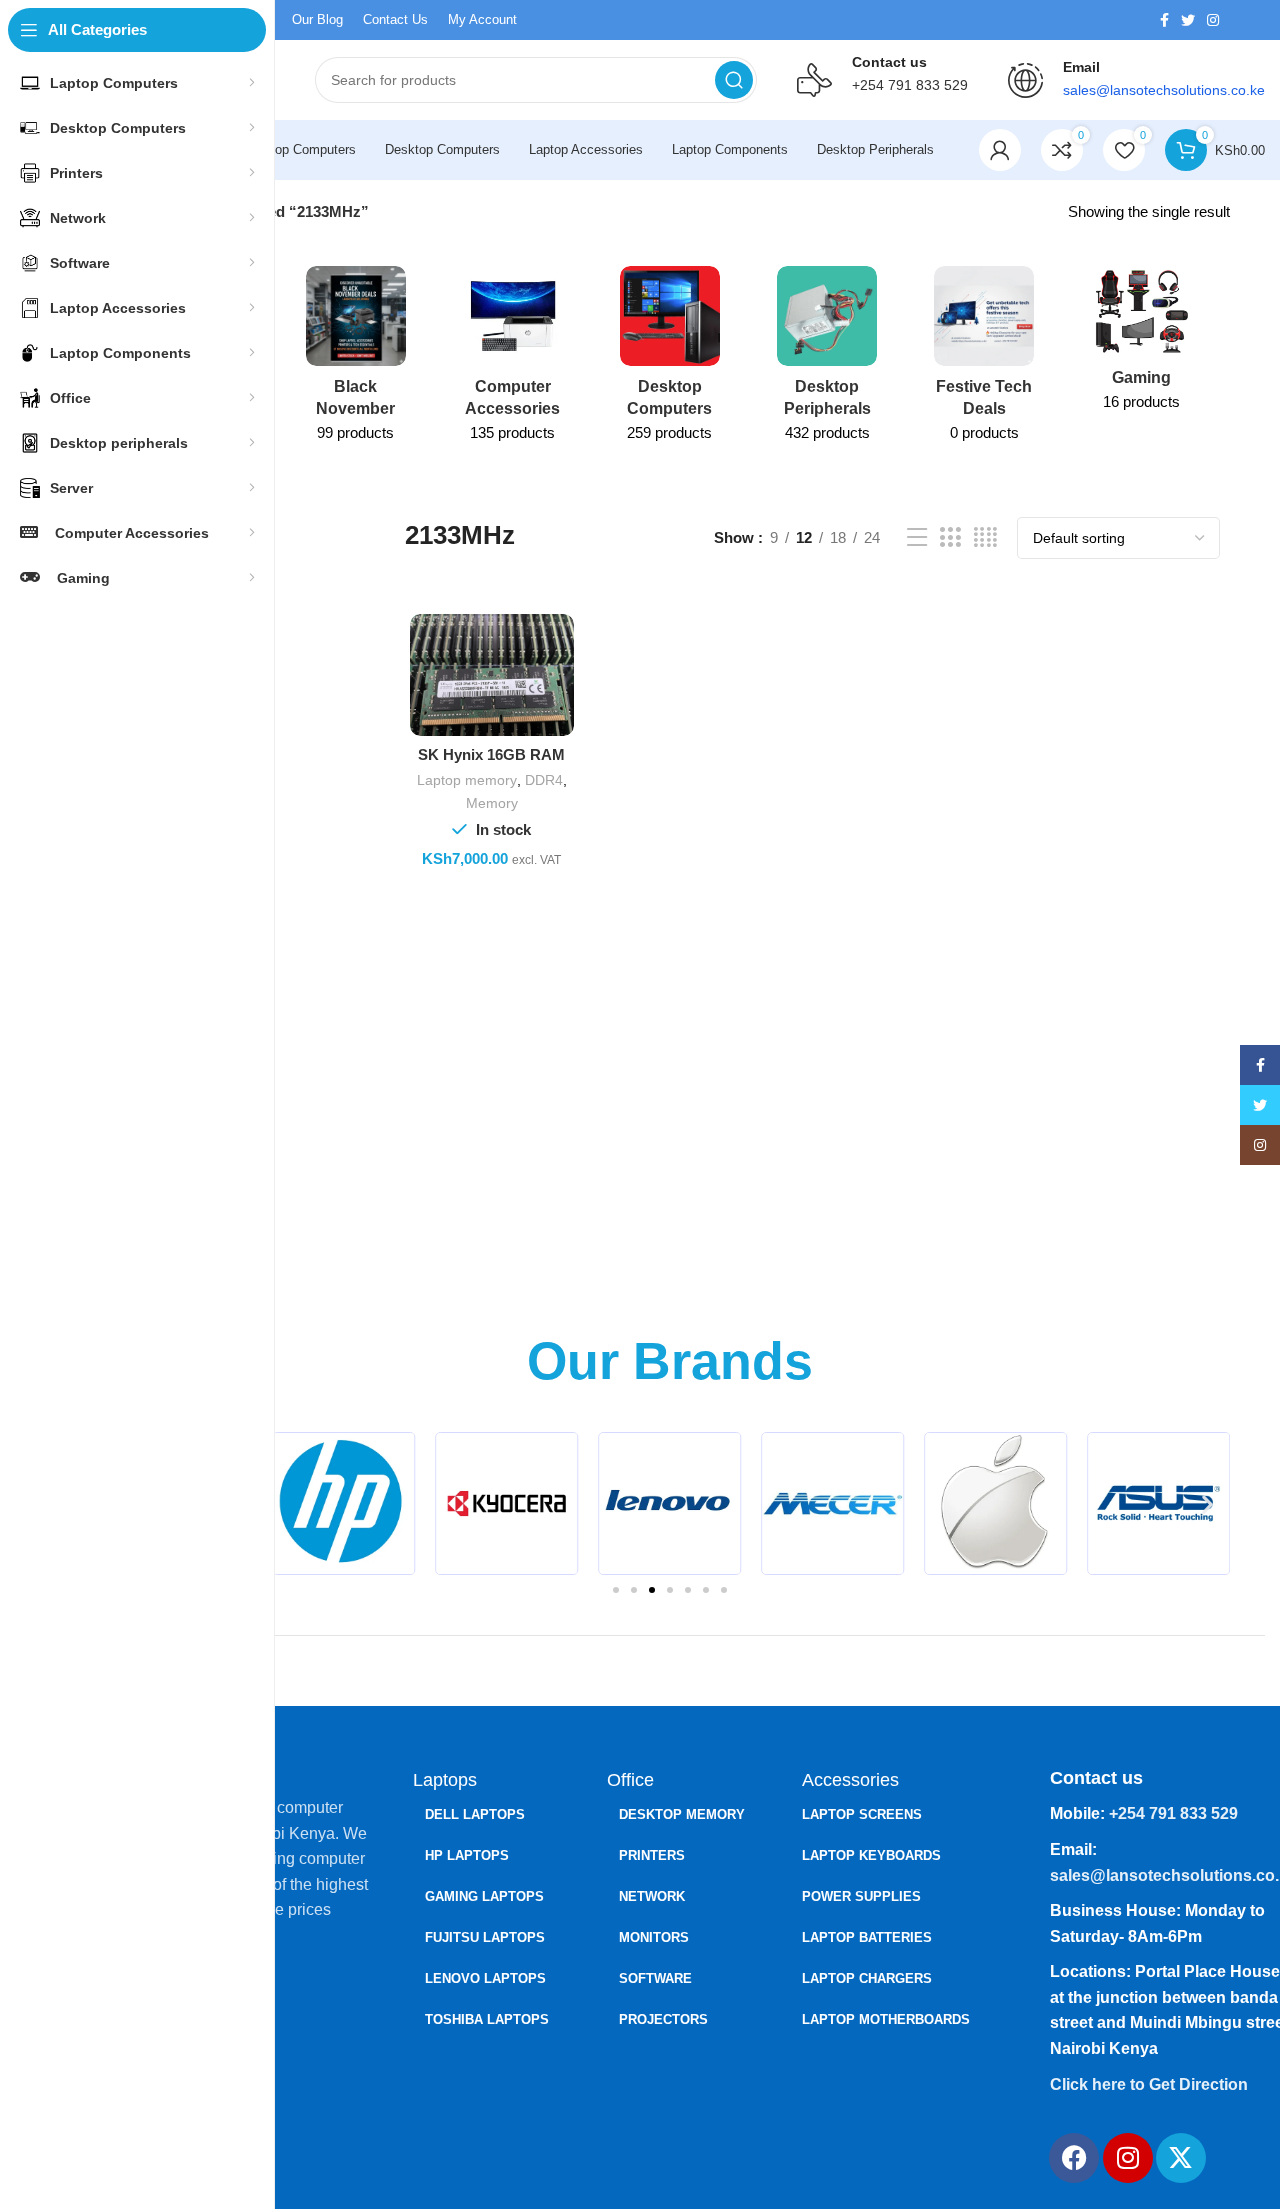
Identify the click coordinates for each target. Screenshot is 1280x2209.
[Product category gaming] (1141, 345)
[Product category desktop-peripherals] (827, 360)
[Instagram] (1128, 2158)
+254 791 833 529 (910, 85)
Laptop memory (467, 780)
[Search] (734, 80)
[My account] (1000, 150)
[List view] (917, 537)
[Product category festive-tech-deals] (984, 360)
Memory (492, 803)
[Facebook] (1074, 2158)
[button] (1207, 1503)
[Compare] (559, 646)
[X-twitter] (1181, 2158)
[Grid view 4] (985, 537)
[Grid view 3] (950, 537)
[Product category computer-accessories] (512, 360)
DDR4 (544, 780)
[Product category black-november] (355, 360)
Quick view (559, 691)
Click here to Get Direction (1149, 2084)
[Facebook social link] (1164, 20)
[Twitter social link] (1188, 20)
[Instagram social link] (1213, 20)
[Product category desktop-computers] (669, 360)
